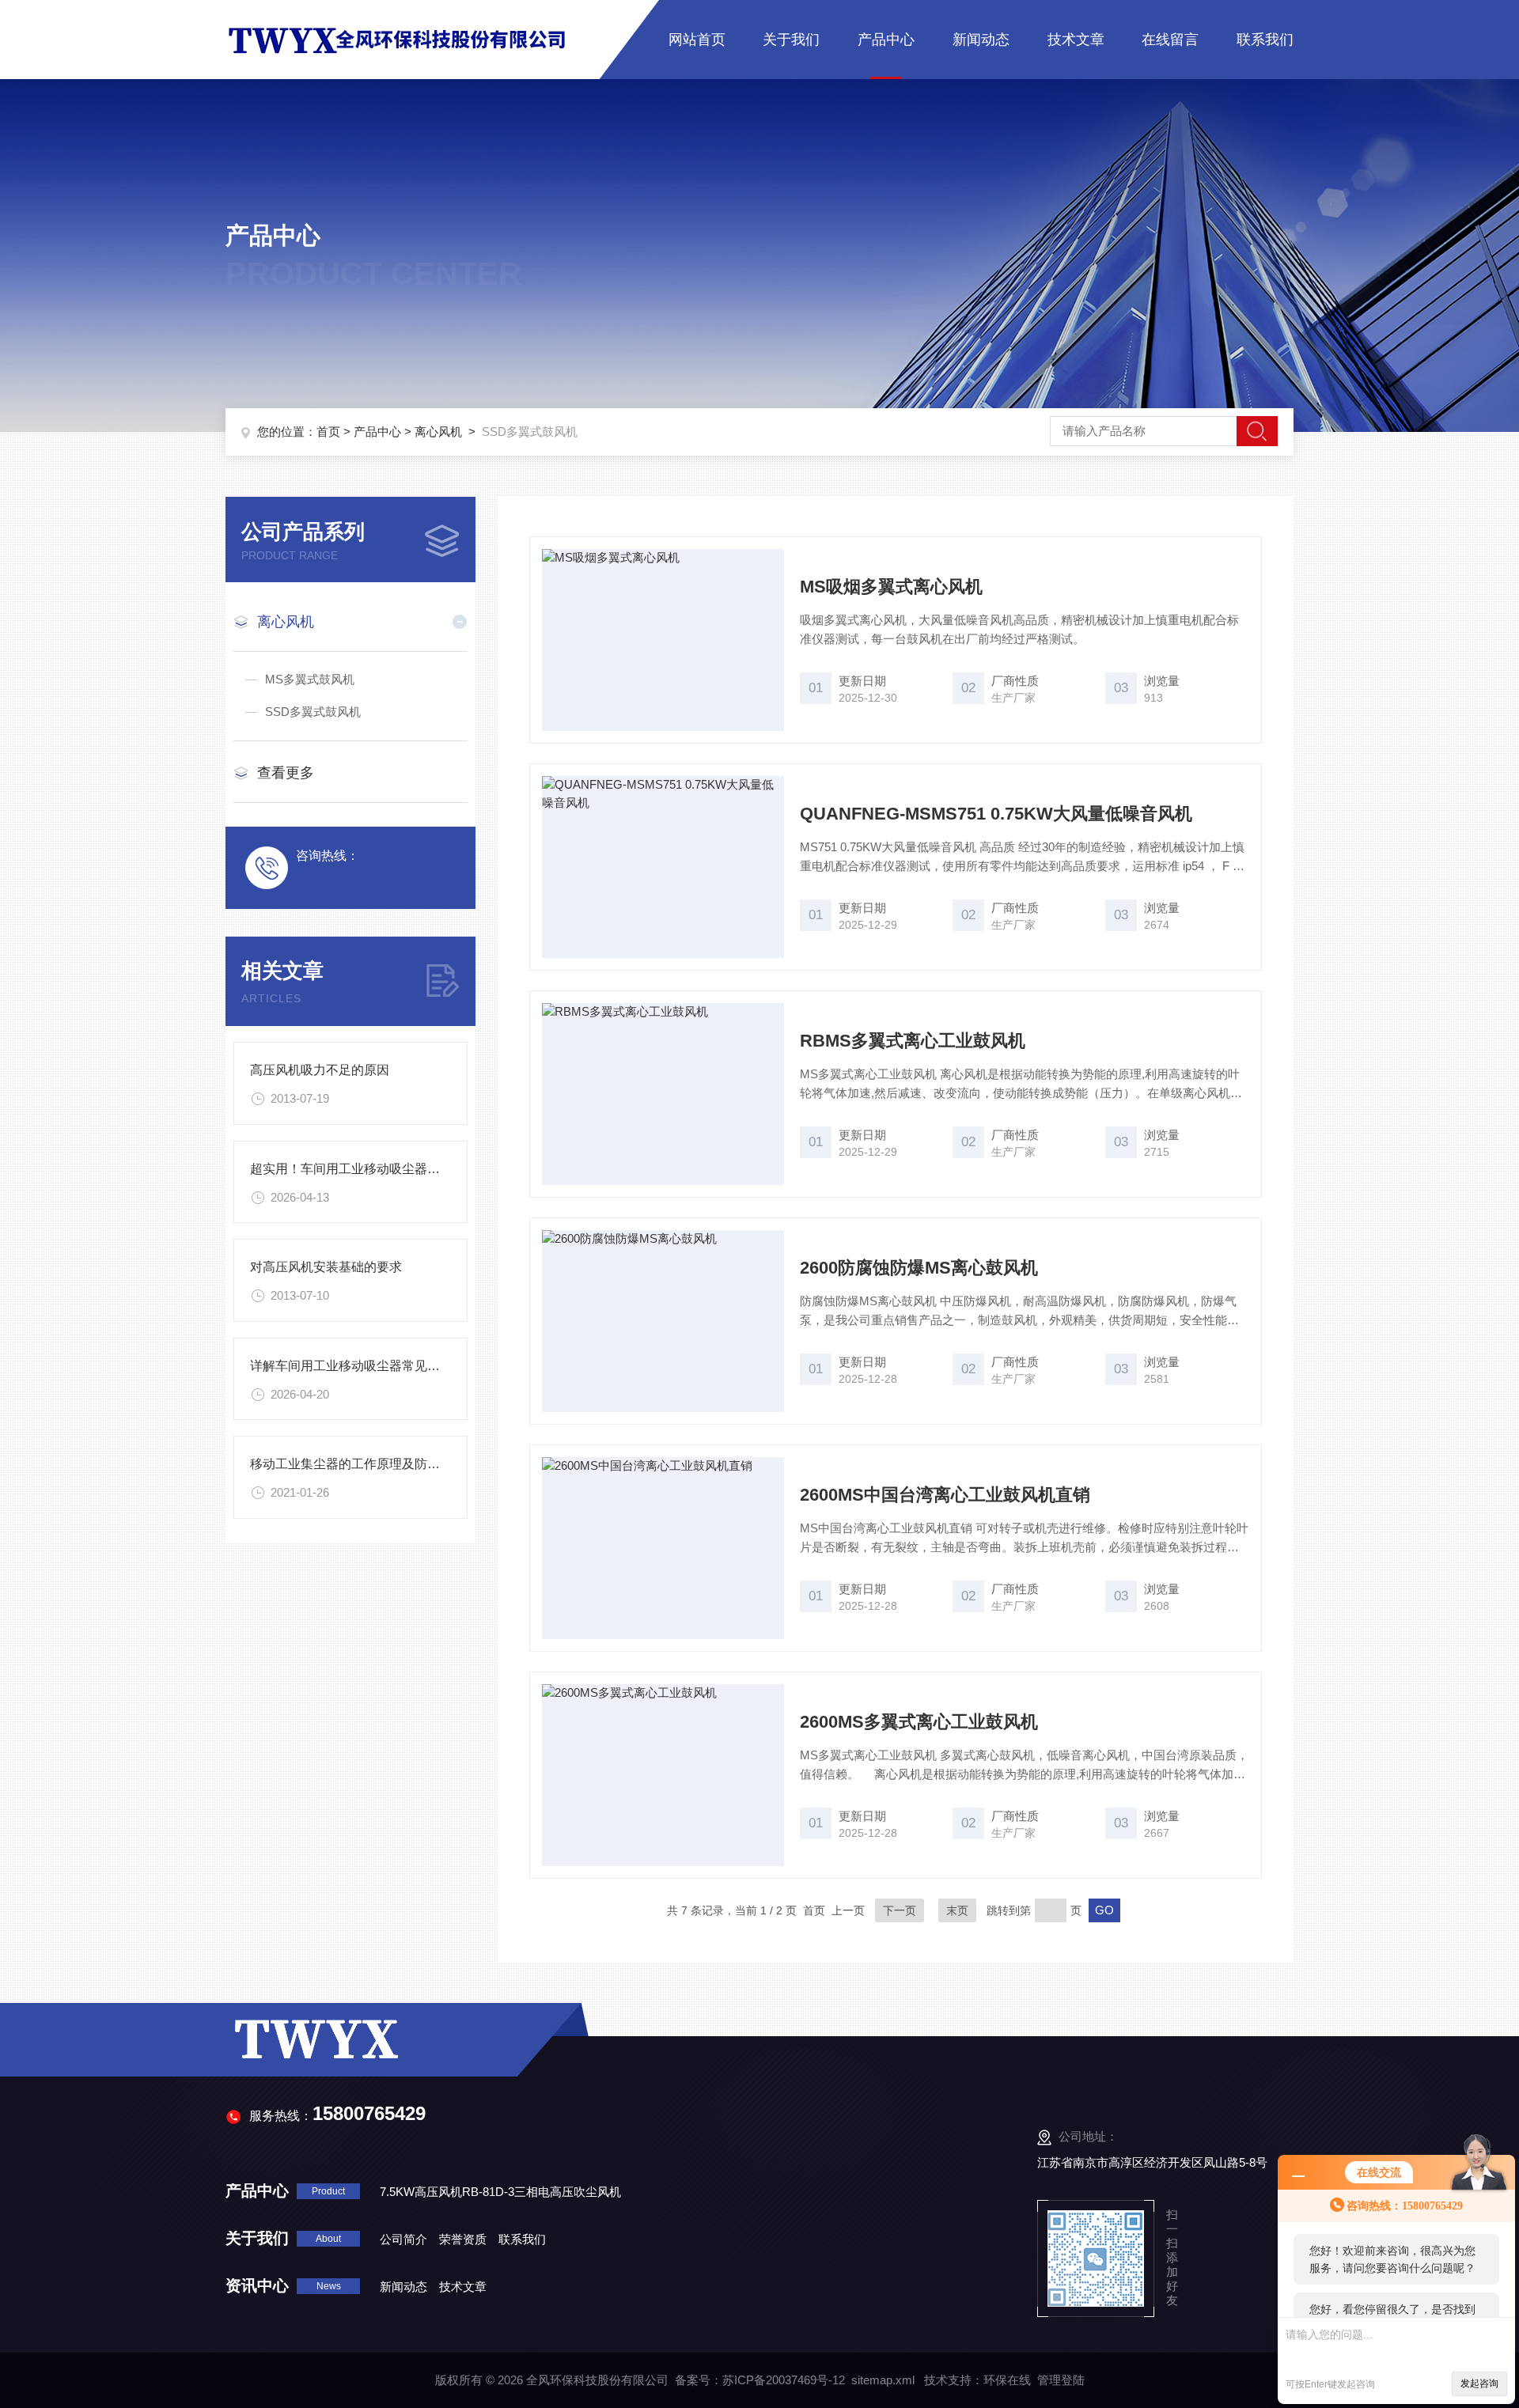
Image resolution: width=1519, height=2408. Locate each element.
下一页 (900, 1910)
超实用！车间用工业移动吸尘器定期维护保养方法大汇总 (408, 1169)
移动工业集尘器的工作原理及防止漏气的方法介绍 (389, 1464)
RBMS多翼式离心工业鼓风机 (913, 1041)
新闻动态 (981, 40)
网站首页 (697, 40)
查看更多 (286, 773)
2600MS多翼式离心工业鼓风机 (919, 1722)
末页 (957, 1910)
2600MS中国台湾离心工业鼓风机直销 (945, 1495)
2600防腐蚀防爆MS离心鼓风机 (919, 1268)
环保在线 (1007, 2380)
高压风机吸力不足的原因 (320, 1070)
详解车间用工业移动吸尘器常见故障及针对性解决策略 (402, 1366)
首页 (328, 432)
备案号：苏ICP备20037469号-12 (760, 2380)
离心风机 (438, 432)
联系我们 (1265, 40)
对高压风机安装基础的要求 (326, 1267)
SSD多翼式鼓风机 (313, 712)
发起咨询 (1479, 2383)
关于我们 (791, 40)
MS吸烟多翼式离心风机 (891, 587)
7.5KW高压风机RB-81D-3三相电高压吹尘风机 (500, 2192)
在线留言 (1170, 40)
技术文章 (1076, 40)
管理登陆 (1061, 2380)
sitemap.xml (883, 2380)
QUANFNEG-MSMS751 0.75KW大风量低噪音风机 (996, 814)
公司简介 (403, 2239)
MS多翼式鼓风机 (310, 679)
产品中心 (886, 40)
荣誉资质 (463, 2239)
